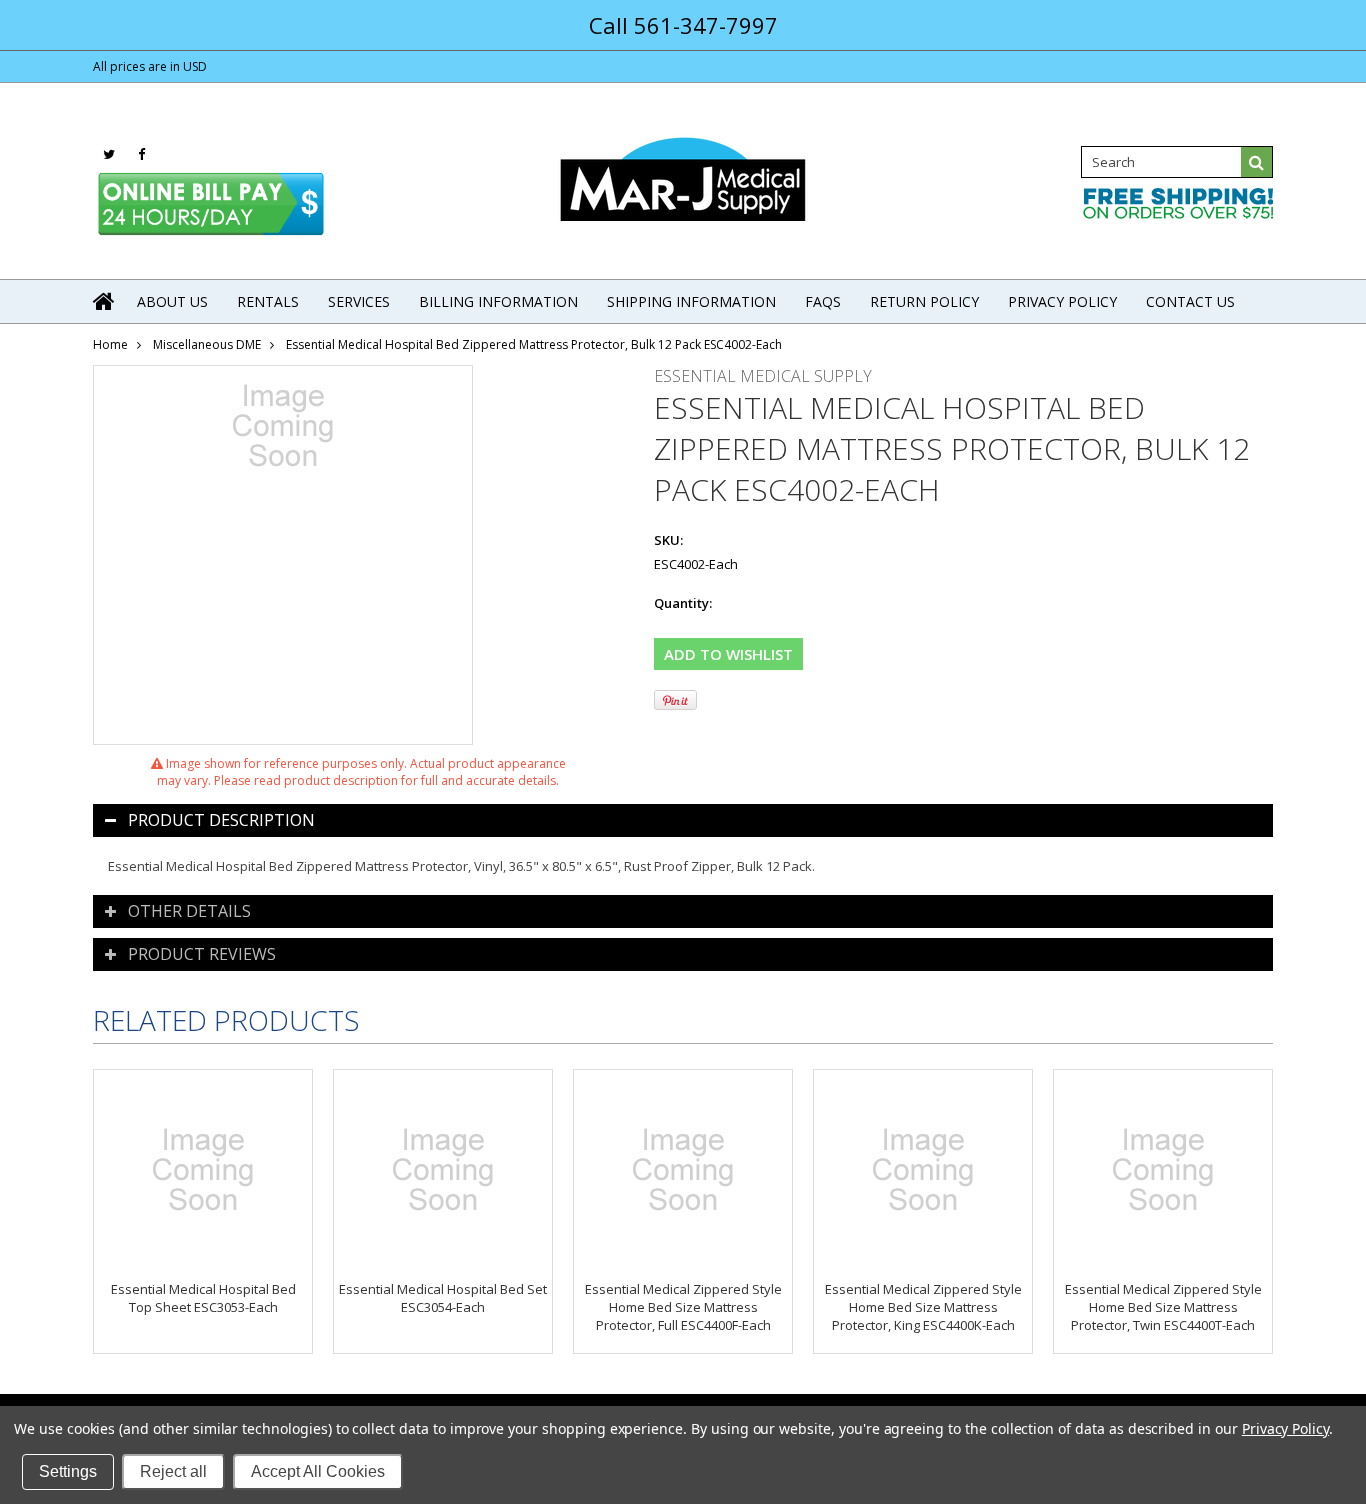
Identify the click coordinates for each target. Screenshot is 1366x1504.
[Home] (105, 301)
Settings (68, 1471)
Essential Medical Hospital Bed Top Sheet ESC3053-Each (203, 1298)
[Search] (1257, 162)
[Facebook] (141, 154)
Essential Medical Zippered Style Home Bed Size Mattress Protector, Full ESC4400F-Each (683, 1307)
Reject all (173, 1471)
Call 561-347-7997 (683, 25)
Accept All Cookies (318, 1471)
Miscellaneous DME (207, 344)
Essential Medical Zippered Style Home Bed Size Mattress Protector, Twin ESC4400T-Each (1163, 1307)
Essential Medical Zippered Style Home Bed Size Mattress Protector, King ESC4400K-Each (923, 1307)
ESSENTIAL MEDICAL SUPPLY (763, 376)
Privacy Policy (1285, 1428)
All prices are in (150, 66)
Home (110, 344)
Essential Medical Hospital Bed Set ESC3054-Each (443, 1298)
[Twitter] (109, 154)
